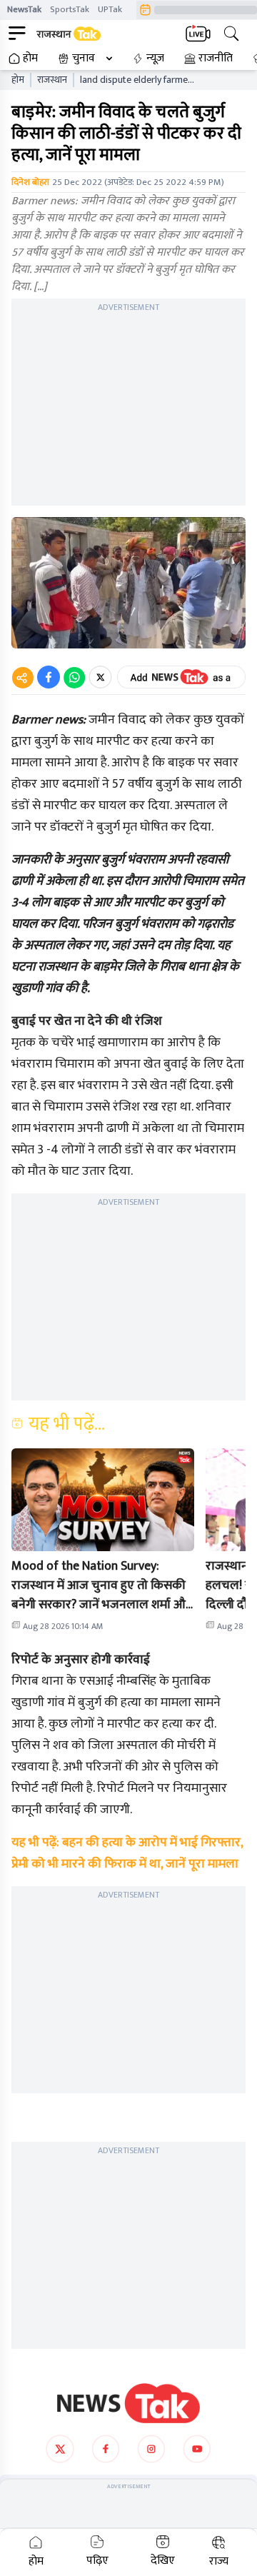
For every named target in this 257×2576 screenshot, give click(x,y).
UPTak (110, 9)
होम (30, 59)
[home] (128, 2403)
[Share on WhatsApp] (74, 677)
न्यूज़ (155, 59)
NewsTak (24, 9)
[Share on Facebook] (49, 677)
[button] (103, 1500)
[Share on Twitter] (100, 677)
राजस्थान (52, 80)
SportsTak (70, 9)
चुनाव (84, 59)
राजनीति (216, 59)
